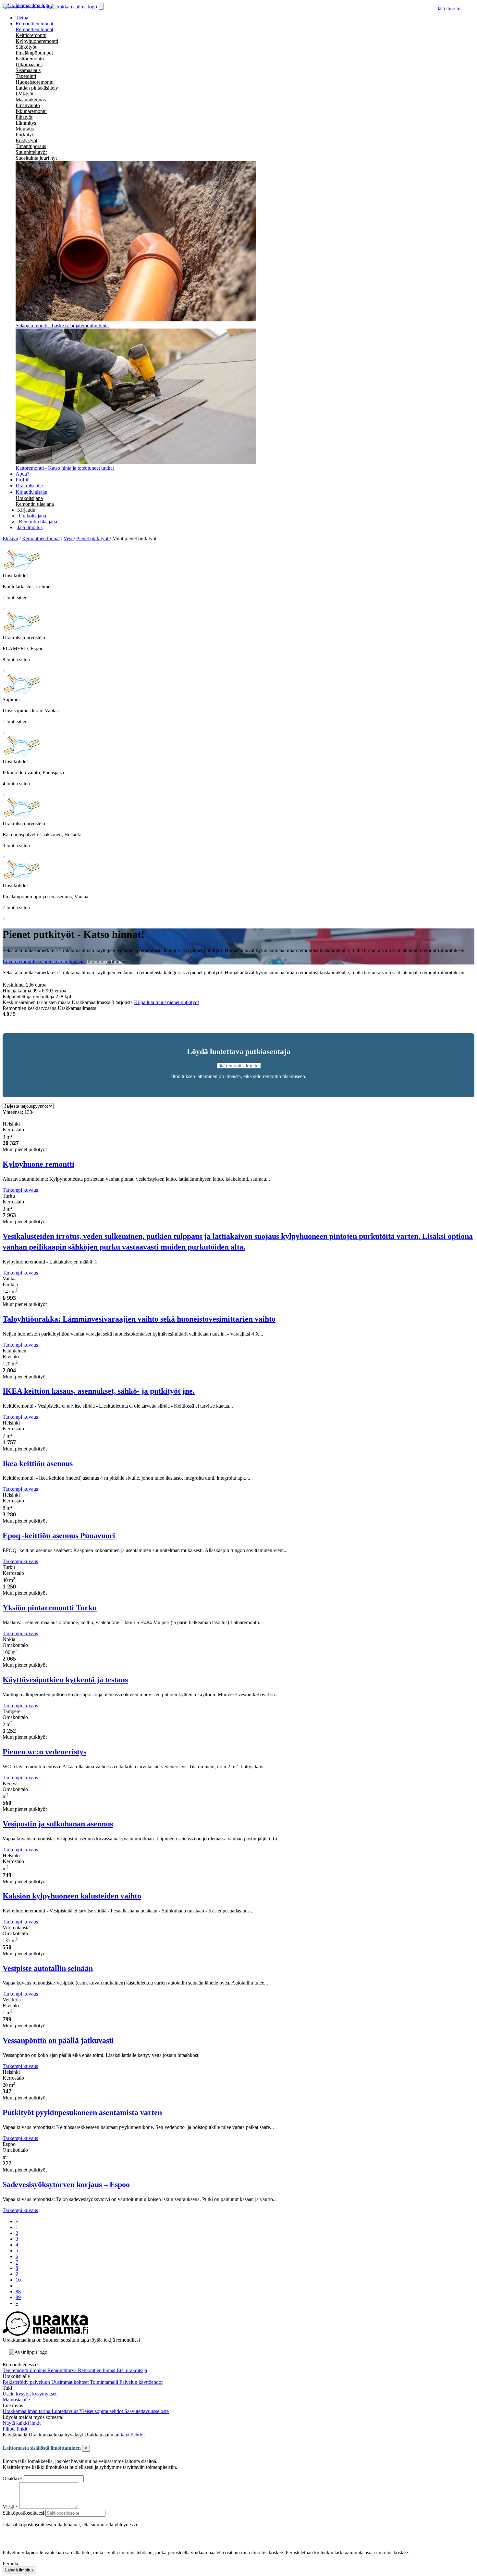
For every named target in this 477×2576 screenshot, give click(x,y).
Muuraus (25, 129)
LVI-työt (24, 94)
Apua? (22, 474)
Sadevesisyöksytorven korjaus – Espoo (66, 2184)
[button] (26, 510)
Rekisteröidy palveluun (27, 2382)
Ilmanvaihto (28, 105)
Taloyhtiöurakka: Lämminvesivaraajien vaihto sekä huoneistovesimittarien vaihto (139, 1319)
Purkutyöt (26, 135)
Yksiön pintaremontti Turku (50, 1608)
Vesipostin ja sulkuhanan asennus (58, 1824)
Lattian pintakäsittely (37, 88)
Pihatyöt (24, 117)
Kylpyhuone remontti (38, 1164)
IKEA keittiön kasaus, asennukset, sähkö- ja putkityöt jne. (99, 1391)
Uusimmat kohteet (71, 2382)
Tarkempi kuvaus (20, 1190)
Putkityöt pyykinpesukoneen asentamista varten (82, 2112)
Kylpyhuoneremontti (37, 41)
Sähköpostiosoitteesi (23, 2513)
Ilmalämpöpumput (34, 53)
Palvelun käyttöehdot (141, 2382)
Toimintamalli (105, 2382)
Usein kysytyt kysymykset (30, 2394)
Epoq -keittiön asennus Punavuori (59, 1536)
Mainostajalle (16, 2400)
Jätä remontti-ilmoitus (239, 1066)
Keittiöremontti (31, 35)
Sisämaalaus (28, 70)
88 (18, 2291)
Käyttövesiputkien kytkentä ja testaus (65, 1680)
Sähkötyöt (26, 47)
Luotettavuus (65, 2411)
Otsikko (11, 2478)
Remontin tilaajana (35, 504)
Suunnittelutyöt (31, 152)
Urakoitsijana (29, 498)
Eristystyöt (26, 140)
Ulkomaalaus (29, 64)
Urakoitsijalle (29, 485)
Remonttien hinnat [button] (34, 24)
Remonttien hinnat (34, 29)
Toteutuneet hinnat (105, 961)
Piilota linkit (15, 2429)
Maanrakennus (31, 100)
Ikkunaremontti (31, 111)
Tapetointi (26, 76)
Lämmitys (26, 123)
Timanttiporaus (31, 146)
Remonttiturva (63, 2370)
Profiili (23, 480)
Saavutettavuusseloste (147, 2411)
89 (18, 2297)
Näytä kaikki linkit (22, 2423)
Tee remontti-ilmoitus (25, 2370)
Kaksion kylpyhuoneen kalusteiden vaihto (72, 1896)
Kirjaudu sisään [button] (31, 492)
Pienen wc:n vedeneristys (44, 1752)
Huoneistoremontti (35, 82)
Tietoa (22, 18)
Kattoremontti (30, 59)
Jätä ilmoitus (450, 9)
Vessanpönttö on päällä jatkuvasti (58, 2040)
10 (18, 2280)
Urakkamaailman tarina (27, 2411)
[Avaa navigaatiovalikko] (101, 6)
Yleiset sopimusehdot (102, 2411)
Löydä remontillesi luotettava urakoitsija (44, 961)
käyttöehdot (133, 2435)
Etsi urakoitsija (132, 2370)
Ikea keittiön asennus (38, 1463)
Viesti (8, 2507)
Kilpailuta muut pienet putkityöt (166, 1002)
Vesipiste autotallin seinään (48, 1968)
